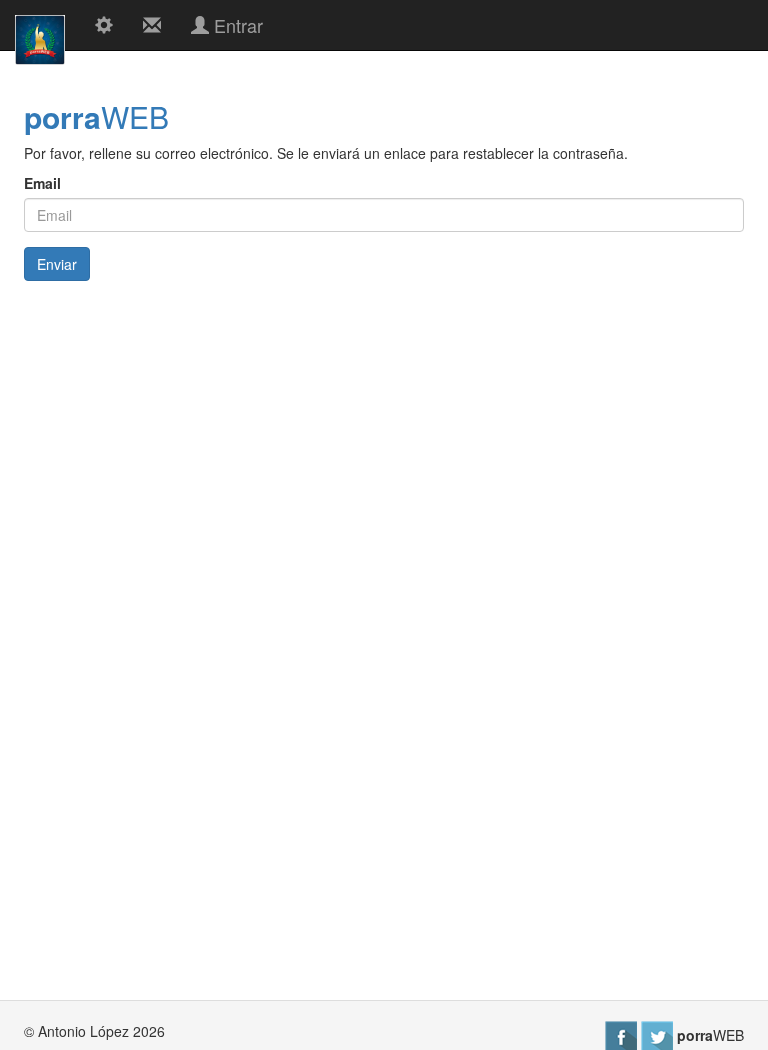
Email (42, 183)
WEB (96, 116)
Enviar (57, 264)
